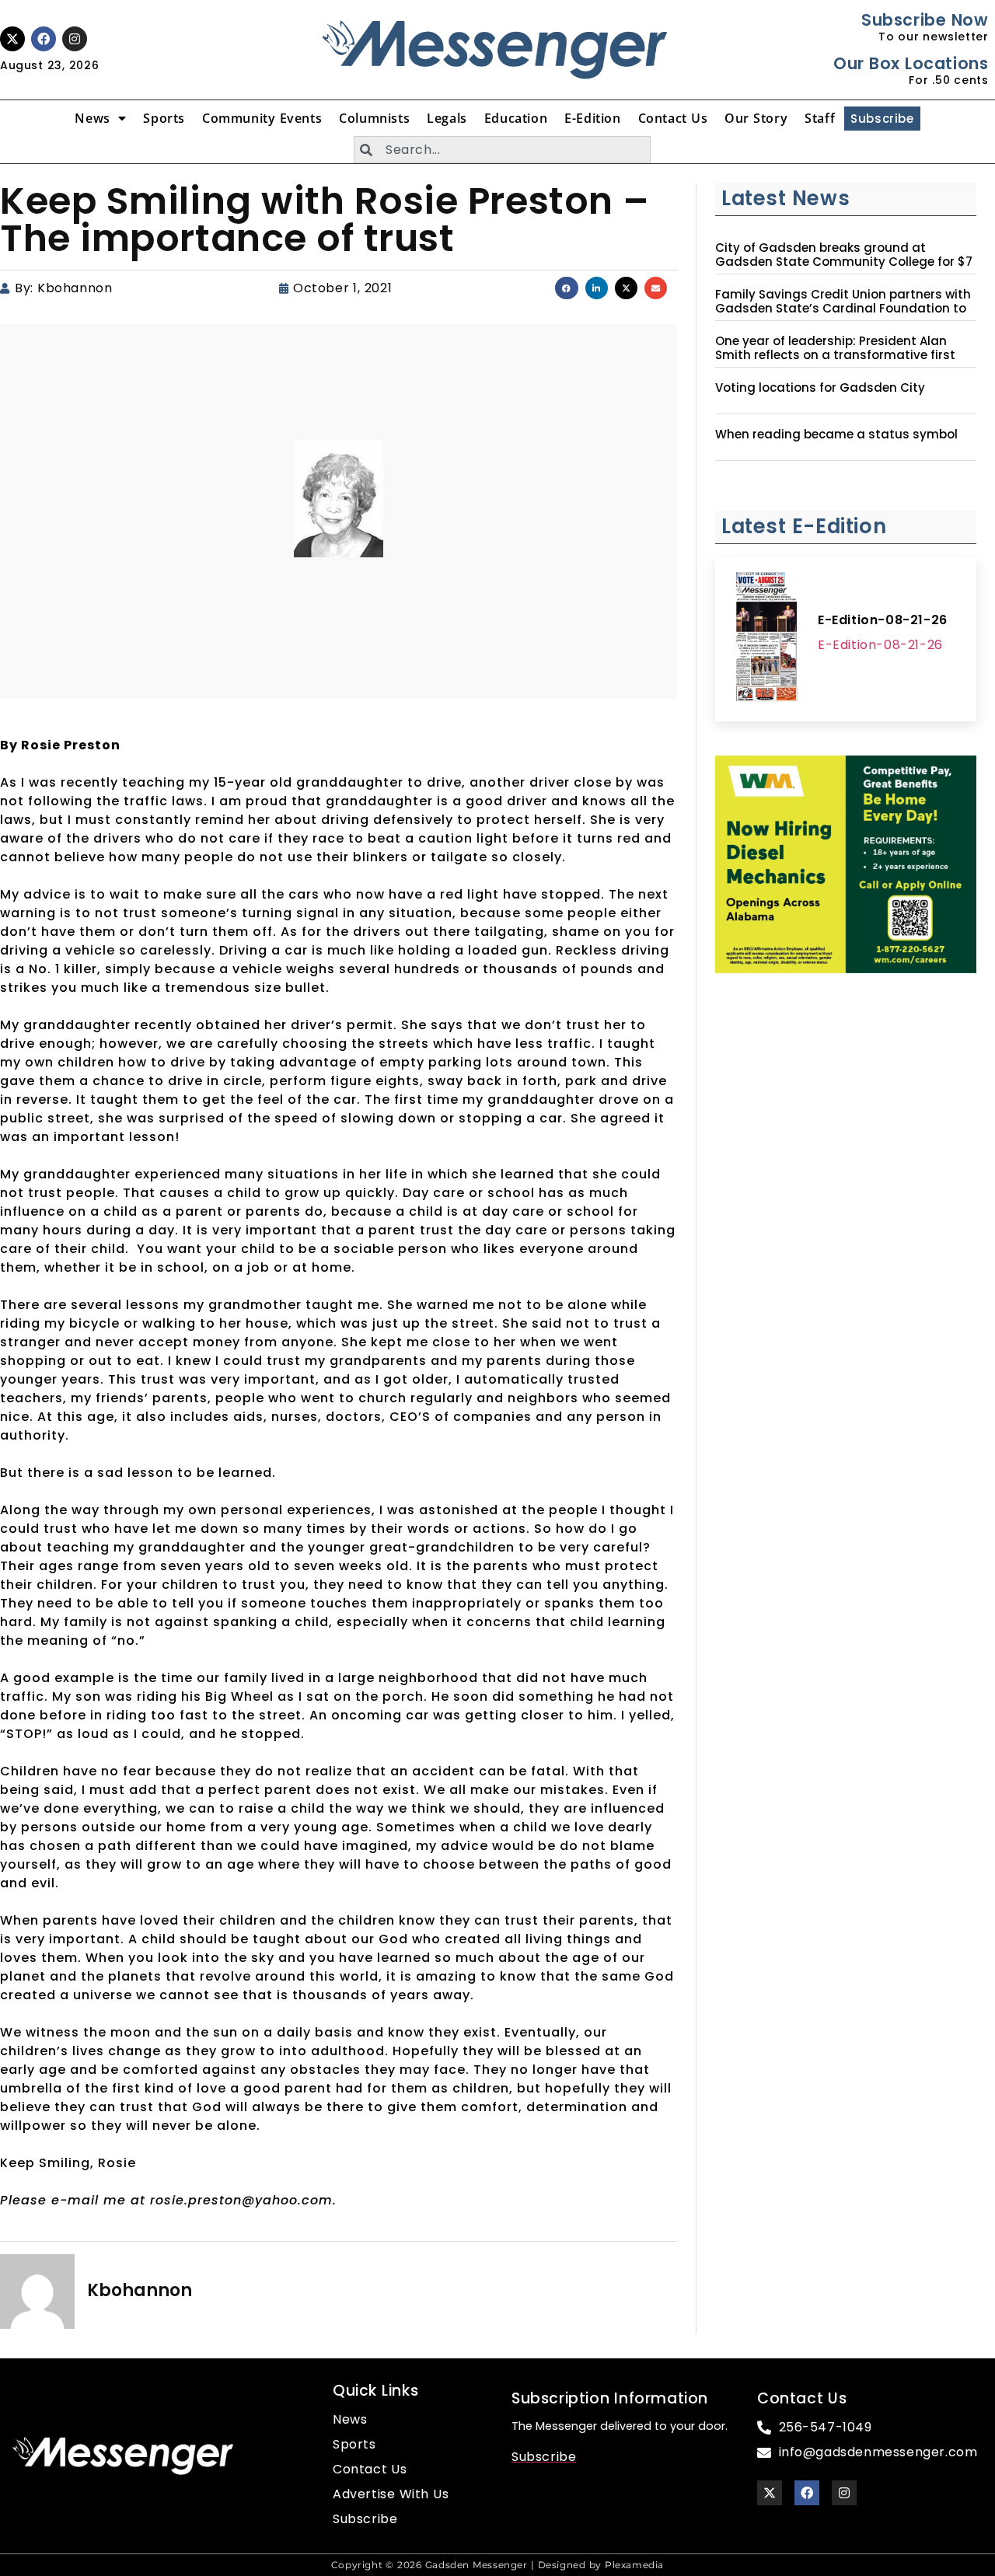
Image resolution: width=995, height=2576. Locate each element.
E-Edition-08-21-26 (883, 620)
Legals (447, 118)
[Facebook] (44, 39)
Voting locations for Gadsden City (820, 388)
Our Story (756, 118)
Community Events (262, 118)
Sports (164, 118)
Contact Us (673, 118)
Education (516, 118)
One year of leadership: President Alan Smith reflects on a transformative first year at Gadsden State (835, 355)
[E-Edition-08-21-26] (766, 639)
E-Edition (592, 118)
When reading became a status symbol (836, 435)
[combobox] (502, 150)
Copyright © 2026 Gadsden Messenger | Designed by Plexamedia (497, 2565)
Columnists (374, 118)
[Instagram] (75, 39)
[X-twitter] (12, 39)
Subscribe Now (925, 20)
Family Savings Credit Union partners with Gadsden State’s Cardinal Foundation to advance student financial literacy (843, 309)
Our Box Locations (911, 63)
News (92, 118)
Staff (820, 118)
